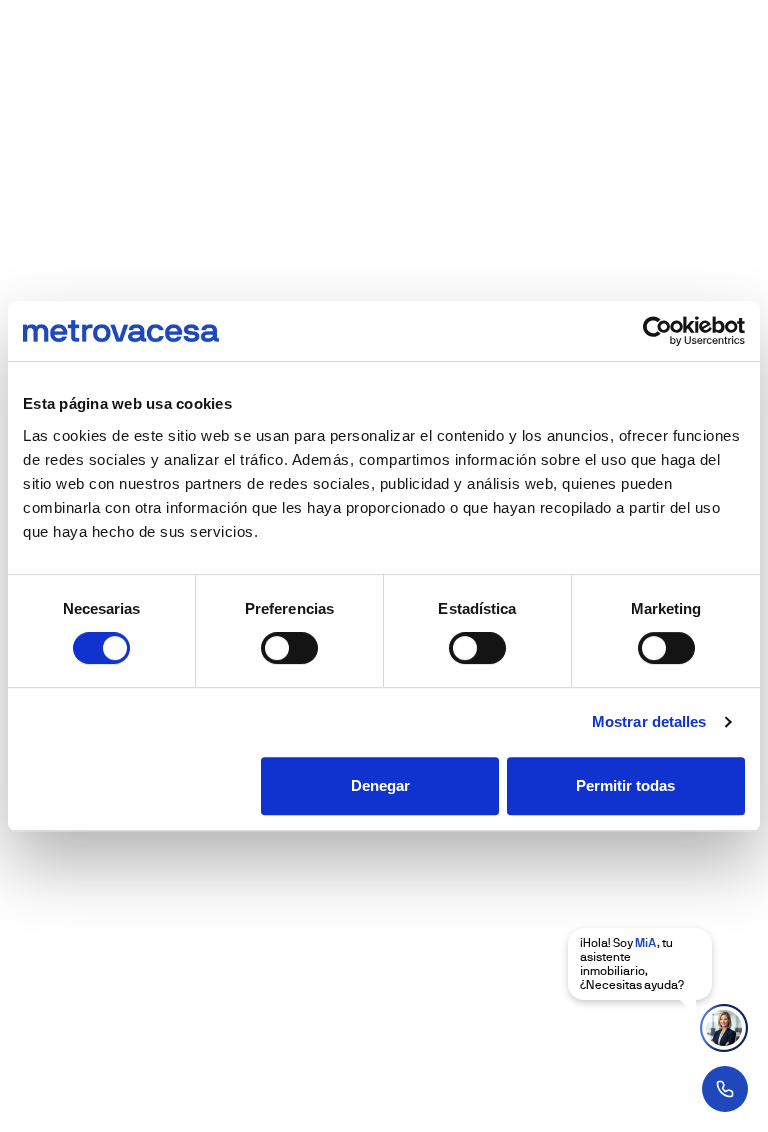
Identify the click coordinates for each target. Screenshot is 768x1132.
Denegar (380, 785)
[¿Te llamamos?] (725, 1089)
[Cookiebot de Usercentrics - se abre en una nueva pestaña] (657, 331)
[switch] (289, 648)
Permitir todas (625, 785)
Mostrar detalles (649, 721)
